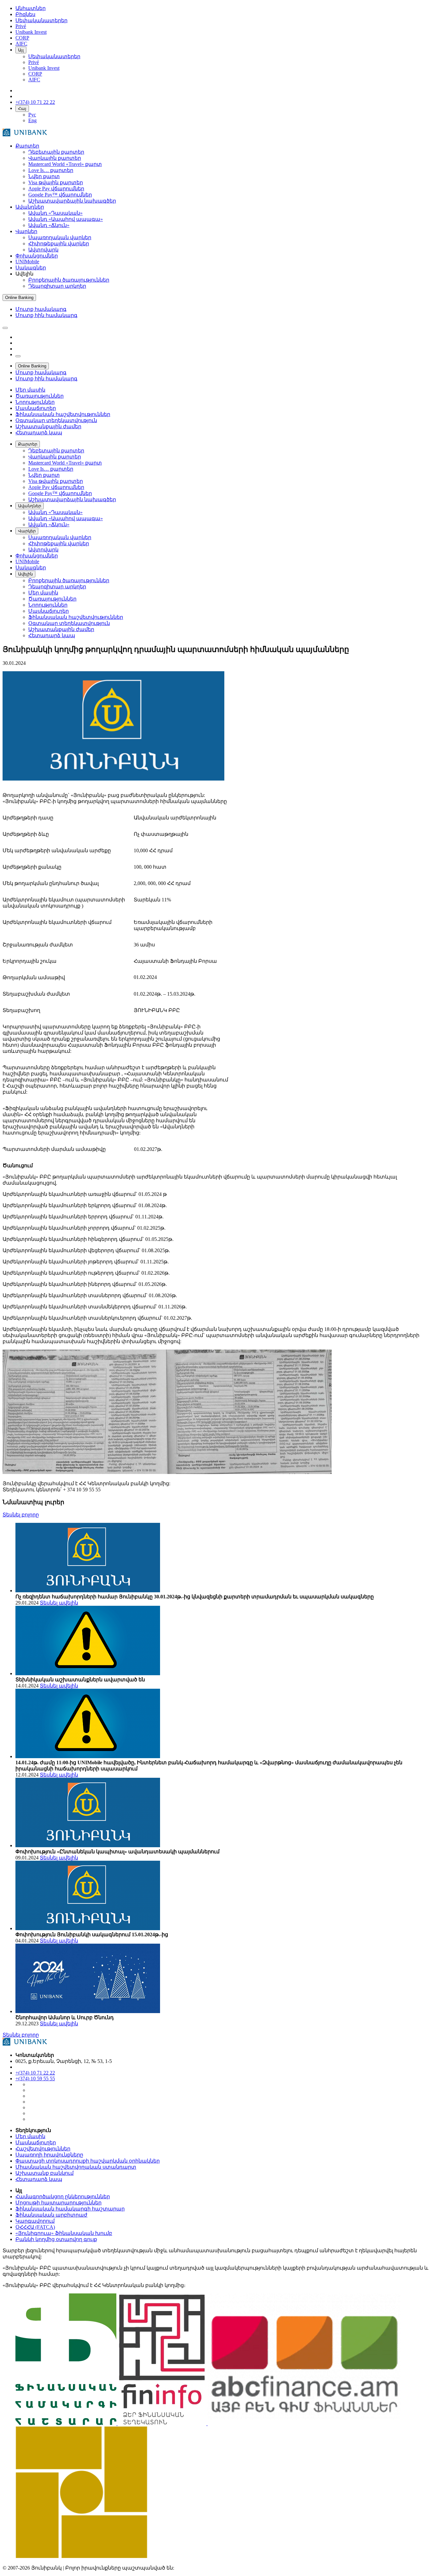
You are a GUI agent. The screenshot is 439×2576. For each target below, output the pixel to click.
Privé (34, 62)
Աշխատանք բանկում (45, 2173)
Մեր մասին (30, 2136)
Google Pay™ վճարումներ (60, 195)
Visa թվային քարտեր (56, 182)
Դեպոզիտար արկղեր (57, 286)
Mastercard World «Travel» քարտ (65, 164)
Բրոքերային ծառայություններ (69, 280)
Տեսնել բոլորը (21, 1515)
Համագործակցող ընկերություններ (63, 2196)
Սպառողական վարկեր (60, 237)
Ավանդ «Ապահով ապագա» (66, 219)
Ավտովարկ (43, 250)
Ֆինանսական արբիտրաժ (51, 2215)
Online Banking (19, 298)
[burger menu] (5, 328)
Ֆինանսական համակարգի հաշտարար (70, 2209)
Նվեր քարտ (44, 176)
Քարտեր (27, 146)
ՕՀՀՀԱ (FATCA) (35, 2227)
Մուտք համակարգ (41, 309)
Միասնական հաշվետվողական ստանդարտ (76, 2167)
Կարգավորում (35, 2221)
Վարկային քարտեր (55, 158)
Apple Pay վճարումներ (56, 189)
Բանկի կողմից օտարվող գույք (56, 2239)
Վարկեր (26, 231)
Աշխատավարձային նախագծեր (72, 201)
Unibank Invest (44, 68)
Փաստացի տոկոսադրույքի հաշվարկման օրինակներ (88, 2161)
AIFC (34, 80)
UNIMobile (27, 262)
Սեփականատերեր (54, 56)
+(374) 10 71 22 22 (35, 2073)
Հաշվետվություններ (43, 2149)
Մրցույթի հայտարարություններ (58, 2203)
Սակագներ (31, 268)
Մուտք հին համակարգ (46, 315)
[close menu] (18, 356)
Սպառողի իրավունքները (49, 2155)
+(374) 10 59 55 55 (35, 2079)
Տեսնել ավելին (59, 1603)
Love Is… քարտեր (51, 170)
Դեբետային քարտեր (56, 152)
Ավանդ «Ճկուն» (49, 225)
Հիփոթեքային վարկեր (59, 244)
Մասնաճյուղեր (36, 2142)
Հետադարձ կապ (39, 2179)
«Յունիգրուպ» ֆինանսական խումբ (64, 2233)
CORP (35, 74)
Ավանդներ (30, 207)
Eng (32, 120)
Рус (32, 115)
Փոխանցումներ (37, 256)
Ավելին (25, 574)
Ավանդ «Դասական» (55, 213)
